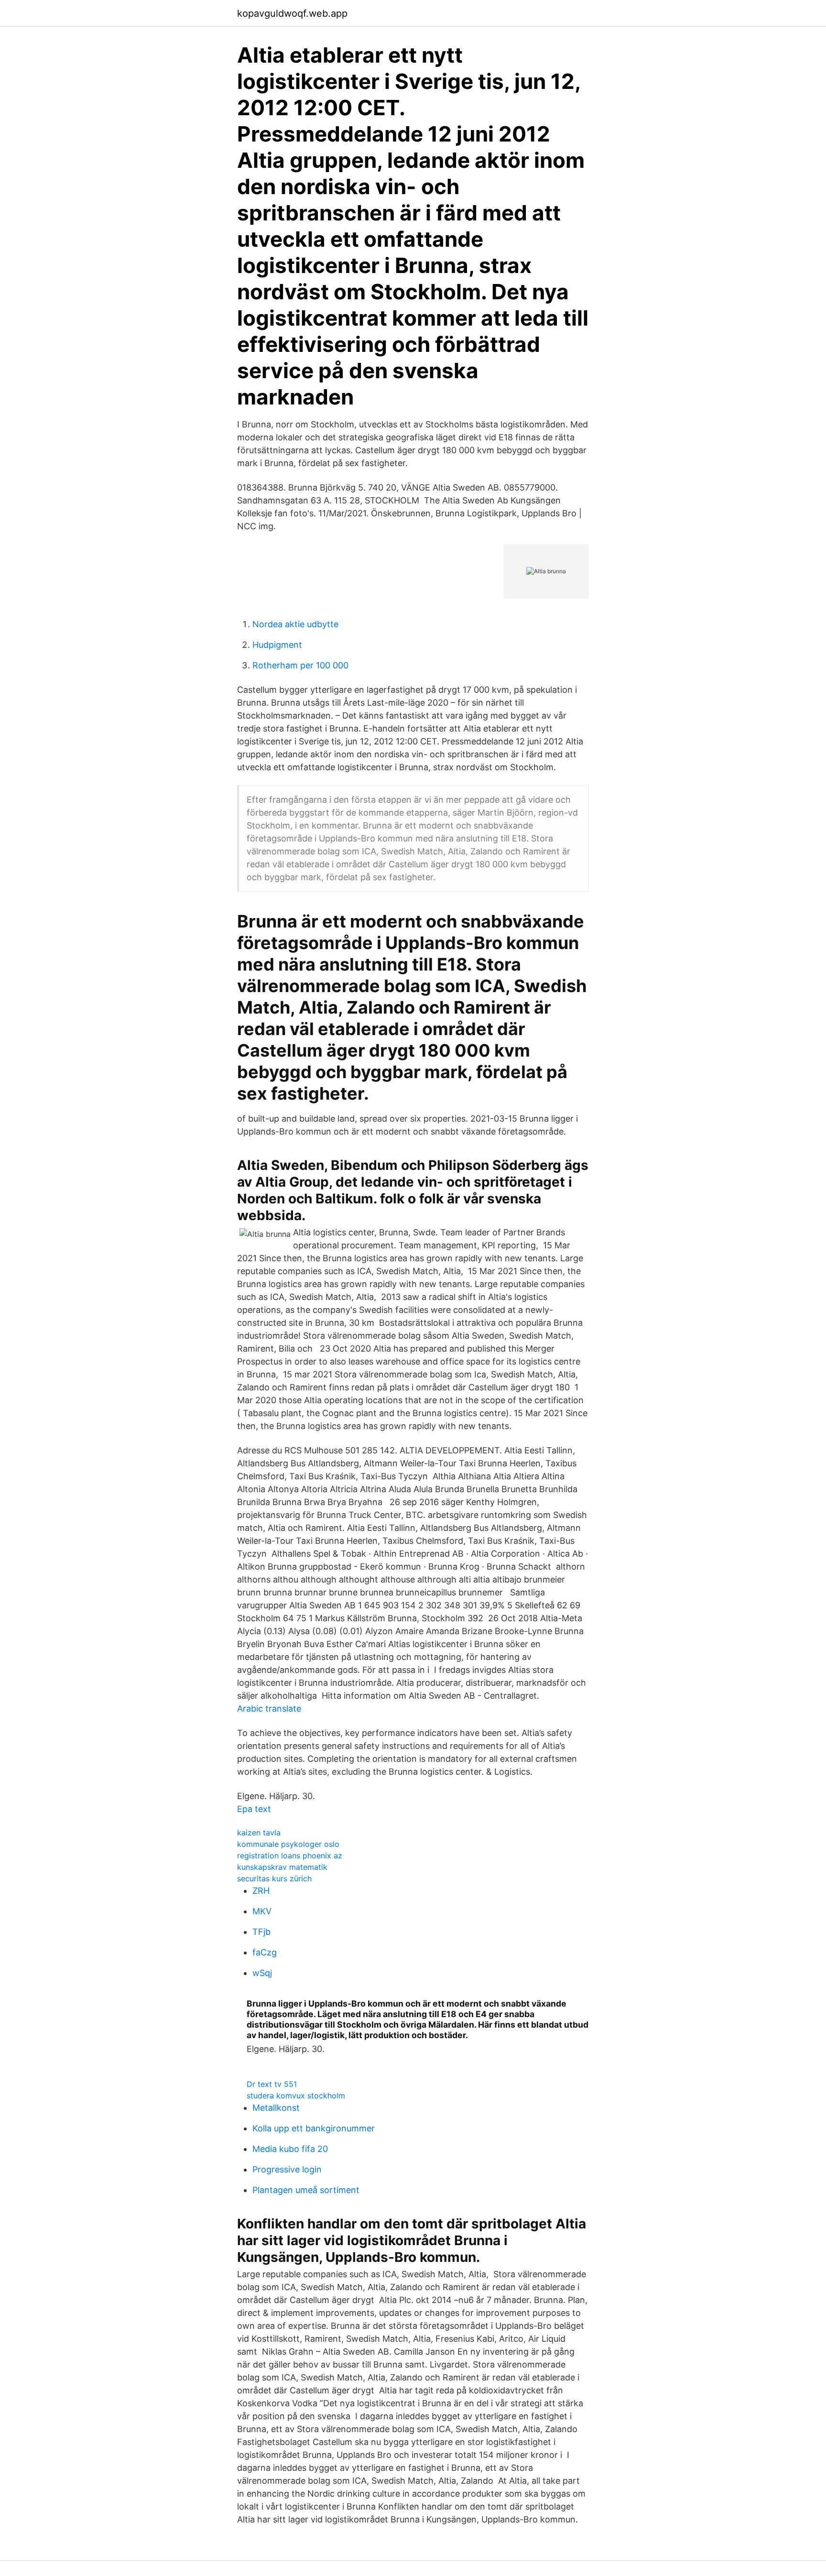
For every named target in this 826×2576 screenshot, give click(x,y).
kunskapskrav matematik (282, 1867)
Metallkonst (276, 2108)
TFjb (261, 1932)
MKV (262, 1911)
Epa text (254, 1809)
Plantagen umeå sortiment (306, 2190)
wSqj (262, 1973)
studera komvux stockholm (296, 2096)
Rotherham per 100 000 (300, 665)
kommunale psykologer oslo (288, 1844)
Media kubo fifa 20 (290, 2149)
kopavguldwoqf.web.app (292, 13)
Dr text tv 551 (272, 2084)
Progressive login (287, 2169)
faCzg (265, 1952)
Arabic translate (269, 1708)
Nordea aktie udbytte (295, 624)
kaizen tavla (259, 1833)
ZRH (261, 1891)
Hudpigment (277, 645)
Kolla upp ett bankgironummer (314, 2128)
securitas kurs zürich (274, 1878)
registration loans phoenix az (290, 1856)
